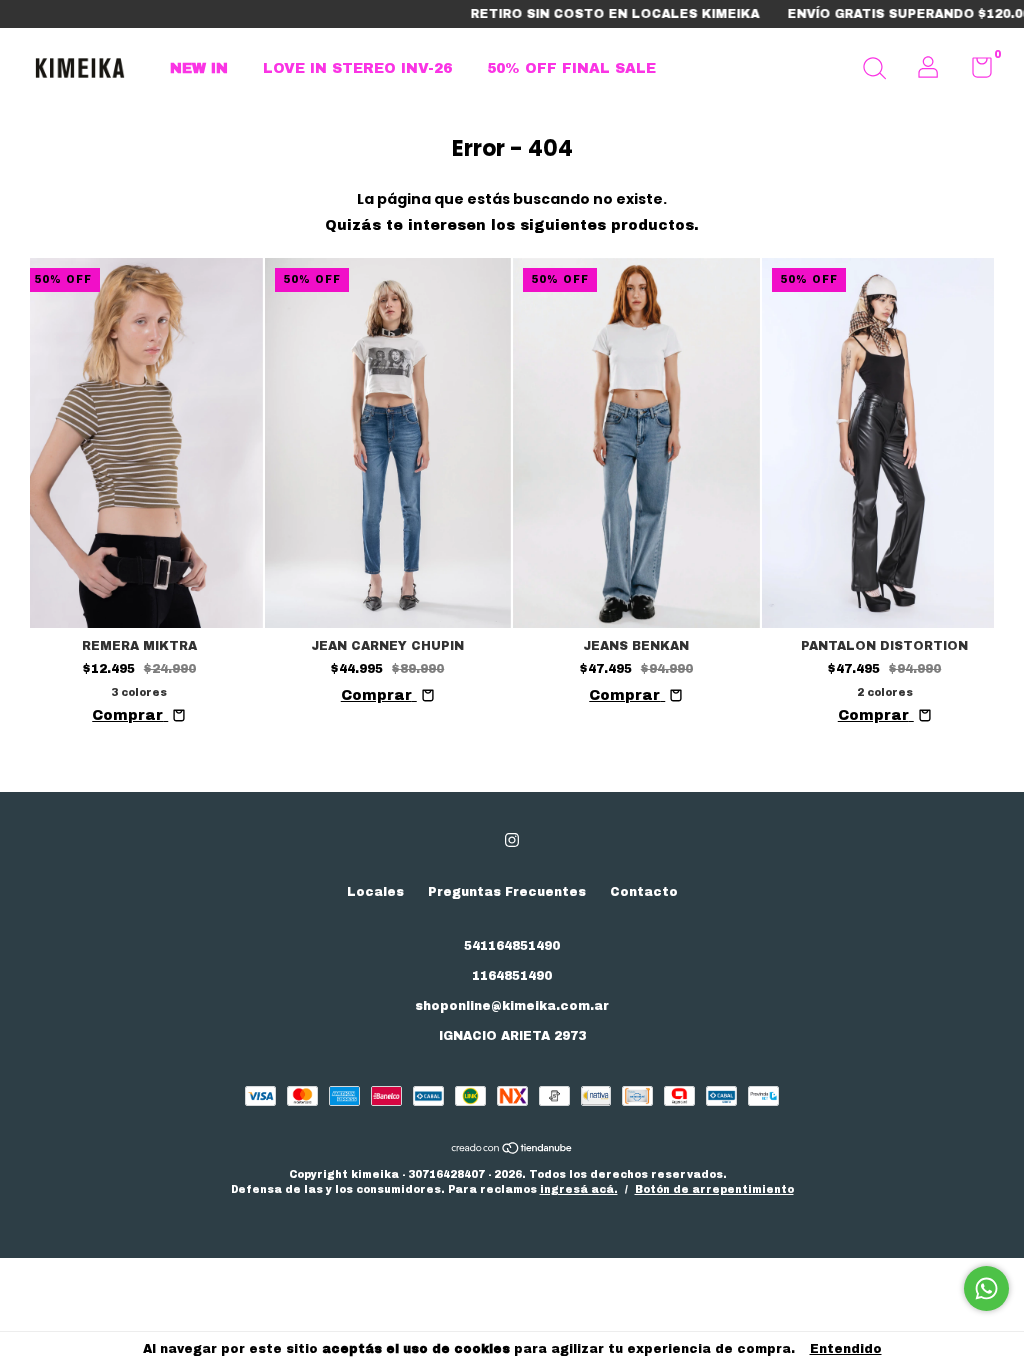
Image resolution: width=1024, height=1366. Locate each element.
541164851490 (512, 946)
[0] (974, 72)
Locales (375, 892)
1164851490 (512, 976)
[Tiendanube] (512, 1150)
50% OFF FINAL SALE (571, 68)
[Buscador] (874, 71)
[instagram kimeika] (512, 840)
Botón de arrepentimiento (714, 1189)
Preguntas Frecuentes (507, 892)
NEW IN (199, 68)
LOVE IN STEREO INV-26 (357, 68)
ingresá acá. (579, 1189)
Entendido (846, 1349)
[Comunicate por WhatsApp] (986, 1288)
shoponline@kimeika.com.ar (512, 1006)
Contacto (644, 892)
